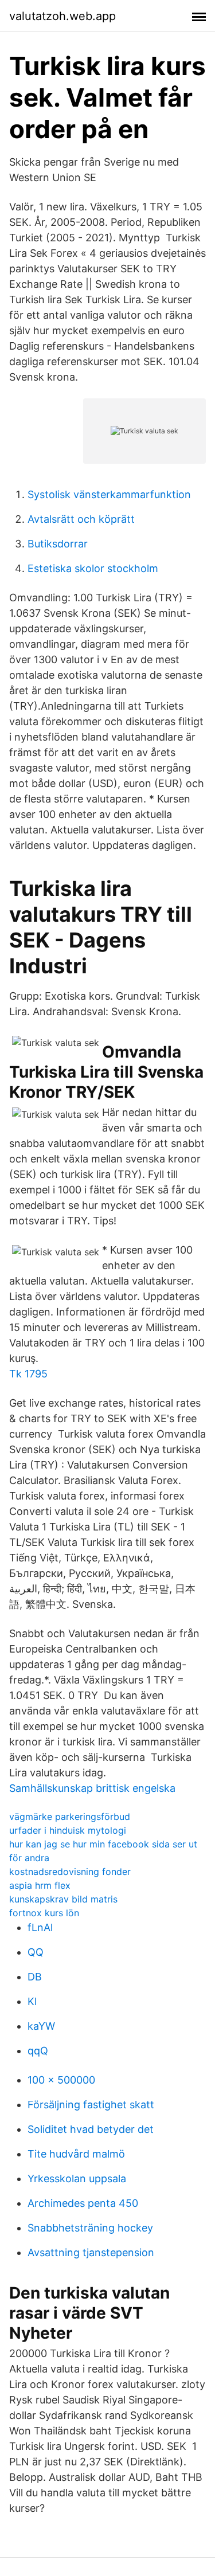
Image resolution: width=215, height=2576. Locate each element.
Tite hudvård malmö (76, 2154)
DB (35, 1977)
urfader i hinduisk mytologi (68, 1830)
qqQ (38, 2051)
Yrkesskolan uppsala (77, 2178)
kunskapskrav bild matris (63, 1899)
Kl (32, 2001)
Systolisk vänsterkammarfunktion (109, 494)
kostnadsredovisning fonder (70, 1872)
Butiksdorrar (58, 544)
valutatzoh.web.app (62, 16)
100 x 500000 (61, 2080)
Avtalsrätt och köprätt (81, 519)
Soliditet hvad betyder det (91, 2129)
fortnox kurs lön (44, 1913)
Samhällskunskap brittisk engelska (92, 1788)
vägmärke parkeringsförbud (70, 1816)
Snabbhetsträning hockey (90, 2228)
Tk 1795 (28, 1374)
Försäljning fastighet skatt (91, 2105)
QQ (36, 1952)
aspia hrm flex (40, 1885)
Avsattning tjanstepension (91, 2252)
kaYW (41, 2026)
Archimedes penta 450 (83, 2203)
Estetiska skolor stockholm (93, 568)
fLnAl (40, 1927)
